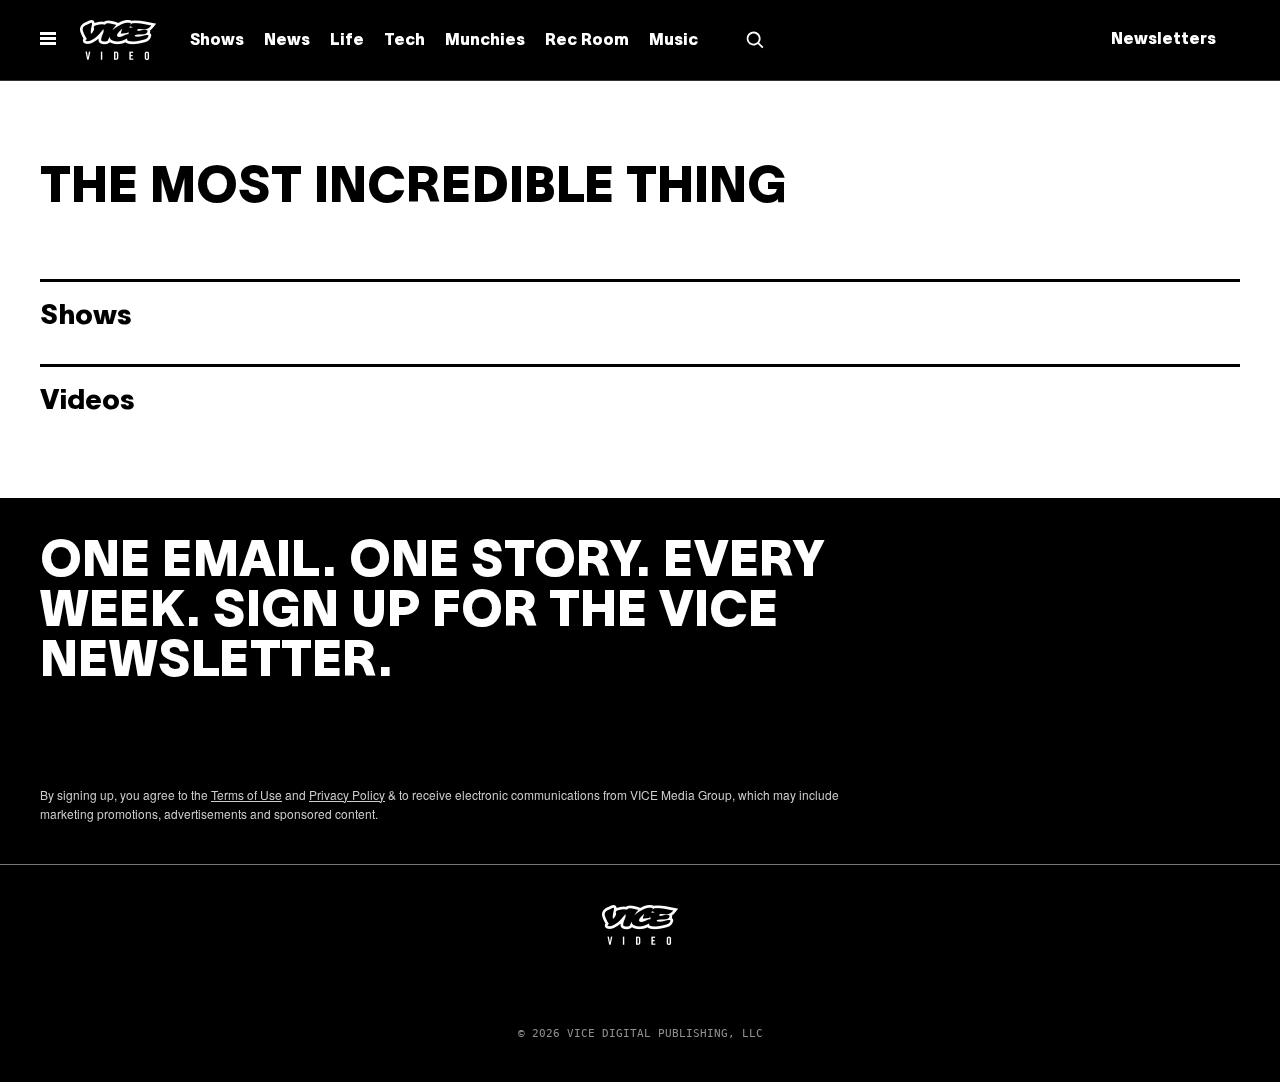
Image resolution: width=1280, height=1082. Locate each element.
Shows (217, 41)
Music (673, 41)
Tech (404, 41)
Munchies (485, 41)
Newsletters (1163, 40)
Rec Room (587, 41)
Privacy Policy (347, 794)
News (287, 41)
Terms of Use (246, 794)
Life (347, 41)
